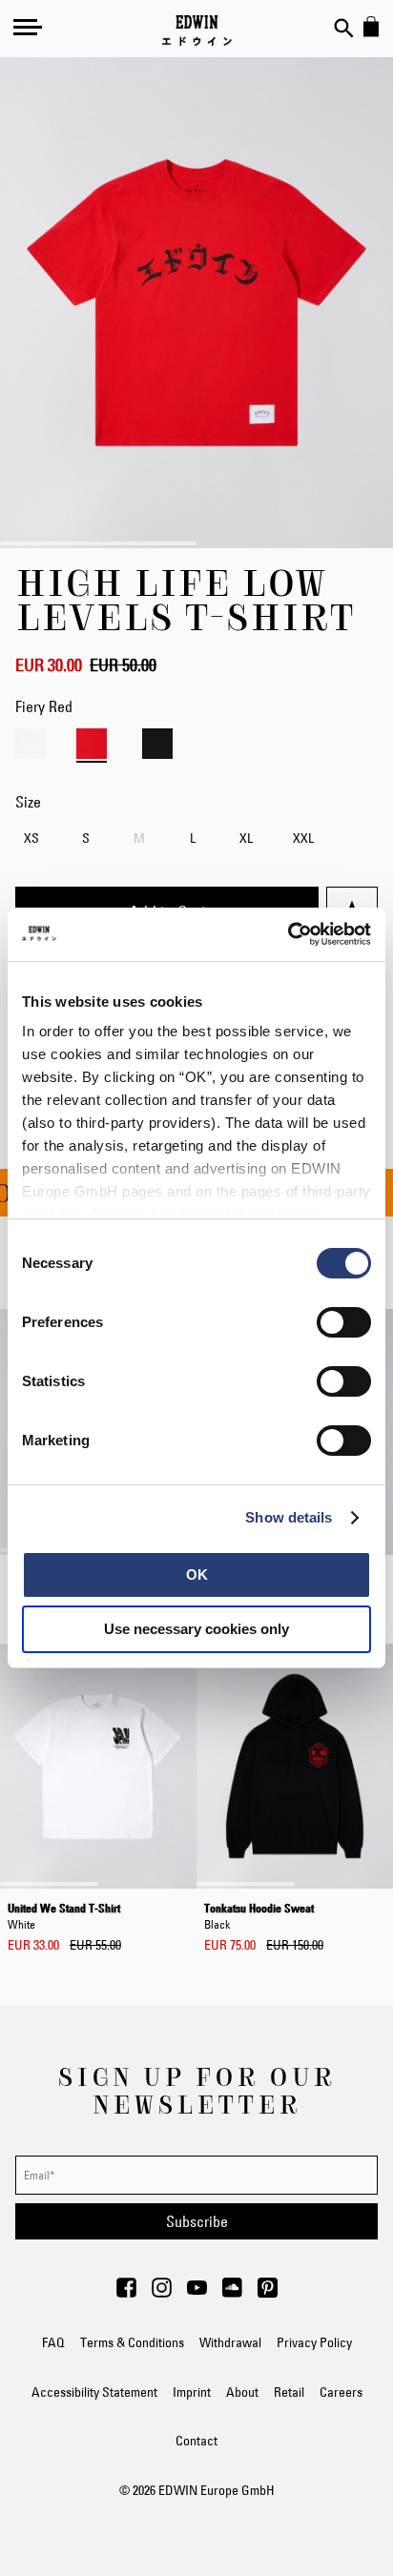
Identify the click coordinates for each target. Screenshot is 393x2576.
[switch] (344, 1324)
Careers (341, 2392)
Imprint (192, 2392)
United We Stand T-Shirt (64, 1915)
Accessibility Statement (94, 2392)
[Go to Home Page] (197, 31)
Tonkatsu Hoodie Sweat (259, 1915)
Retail (289, 2392)
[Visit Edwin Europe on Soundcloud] (232, 2293)
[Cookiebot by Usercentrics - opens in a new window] (288, 934)
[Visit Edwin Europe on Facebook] (126, 2293)
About (242, 2392)
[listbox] (196, 840)
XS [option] (31, 838)
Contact (196, 2441)
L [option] (193, 838)
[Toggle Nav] (28, 27)
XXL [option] (303, 838)
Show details (289, 1517)
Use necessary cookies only (196, 1629)
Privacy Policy (314, 2342)
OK (197, 1574)
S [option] (86, 838)
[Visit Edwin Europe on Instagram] (162, 2293)
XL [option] (246, 838)
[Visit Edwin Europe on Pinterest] (268, 2293)
